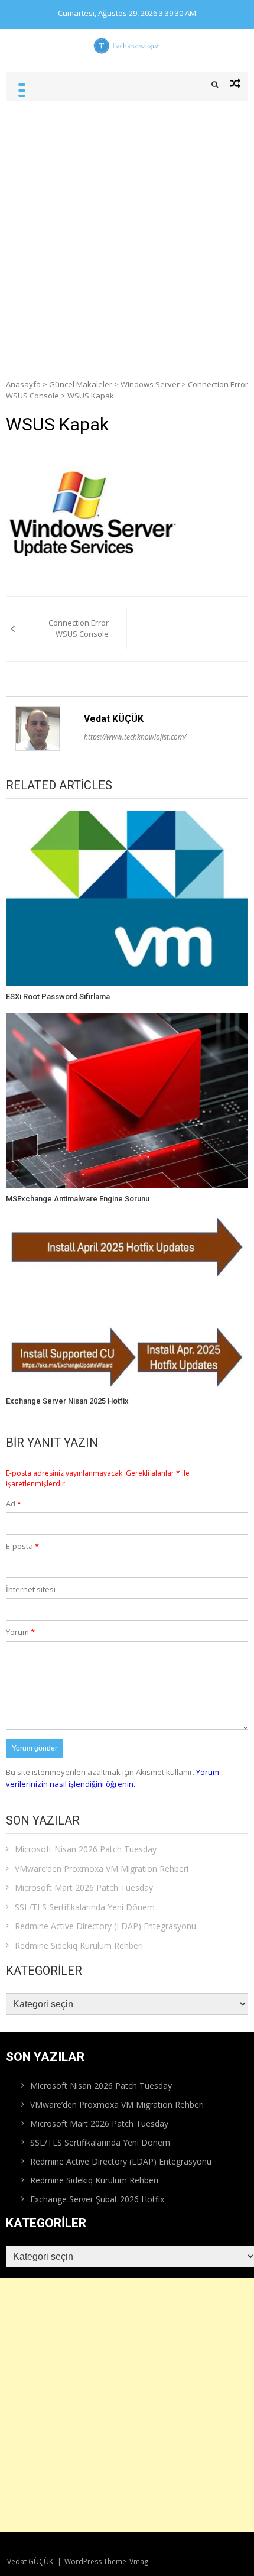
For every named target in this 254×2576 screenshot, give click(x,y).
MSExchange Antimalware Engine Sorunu (78, 1199)
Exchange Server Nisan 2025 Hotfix (67, 1401)
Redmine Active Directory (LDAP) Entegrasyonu (105, 1926)
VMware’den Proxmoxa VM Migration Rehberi (102, 1869)
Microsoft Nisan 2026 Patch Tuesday (86, 1849)
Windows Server (150, 384)
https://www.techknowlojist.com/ (135, 737)
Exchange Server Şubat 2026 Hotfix (97, 2199)
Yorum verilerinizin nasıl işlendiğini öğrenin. (113, 1778)
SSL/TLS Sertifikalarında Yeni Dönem (85, 1907)
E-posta (22, 1546)
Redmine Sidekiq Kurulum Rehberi (79, 1945)
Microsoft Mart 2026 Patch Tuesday (84, 1888)
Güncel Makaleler (81, 384)
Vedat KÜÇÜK (114, 719)
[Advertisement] (127, 234)
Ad (14, 1504)
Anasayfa (23, 384)
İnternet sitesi (31, 1589)
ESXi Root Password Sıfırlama (58, 997)
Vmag (139, 2562)
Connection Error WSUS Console (79, 628)
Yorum (20, 1632)
